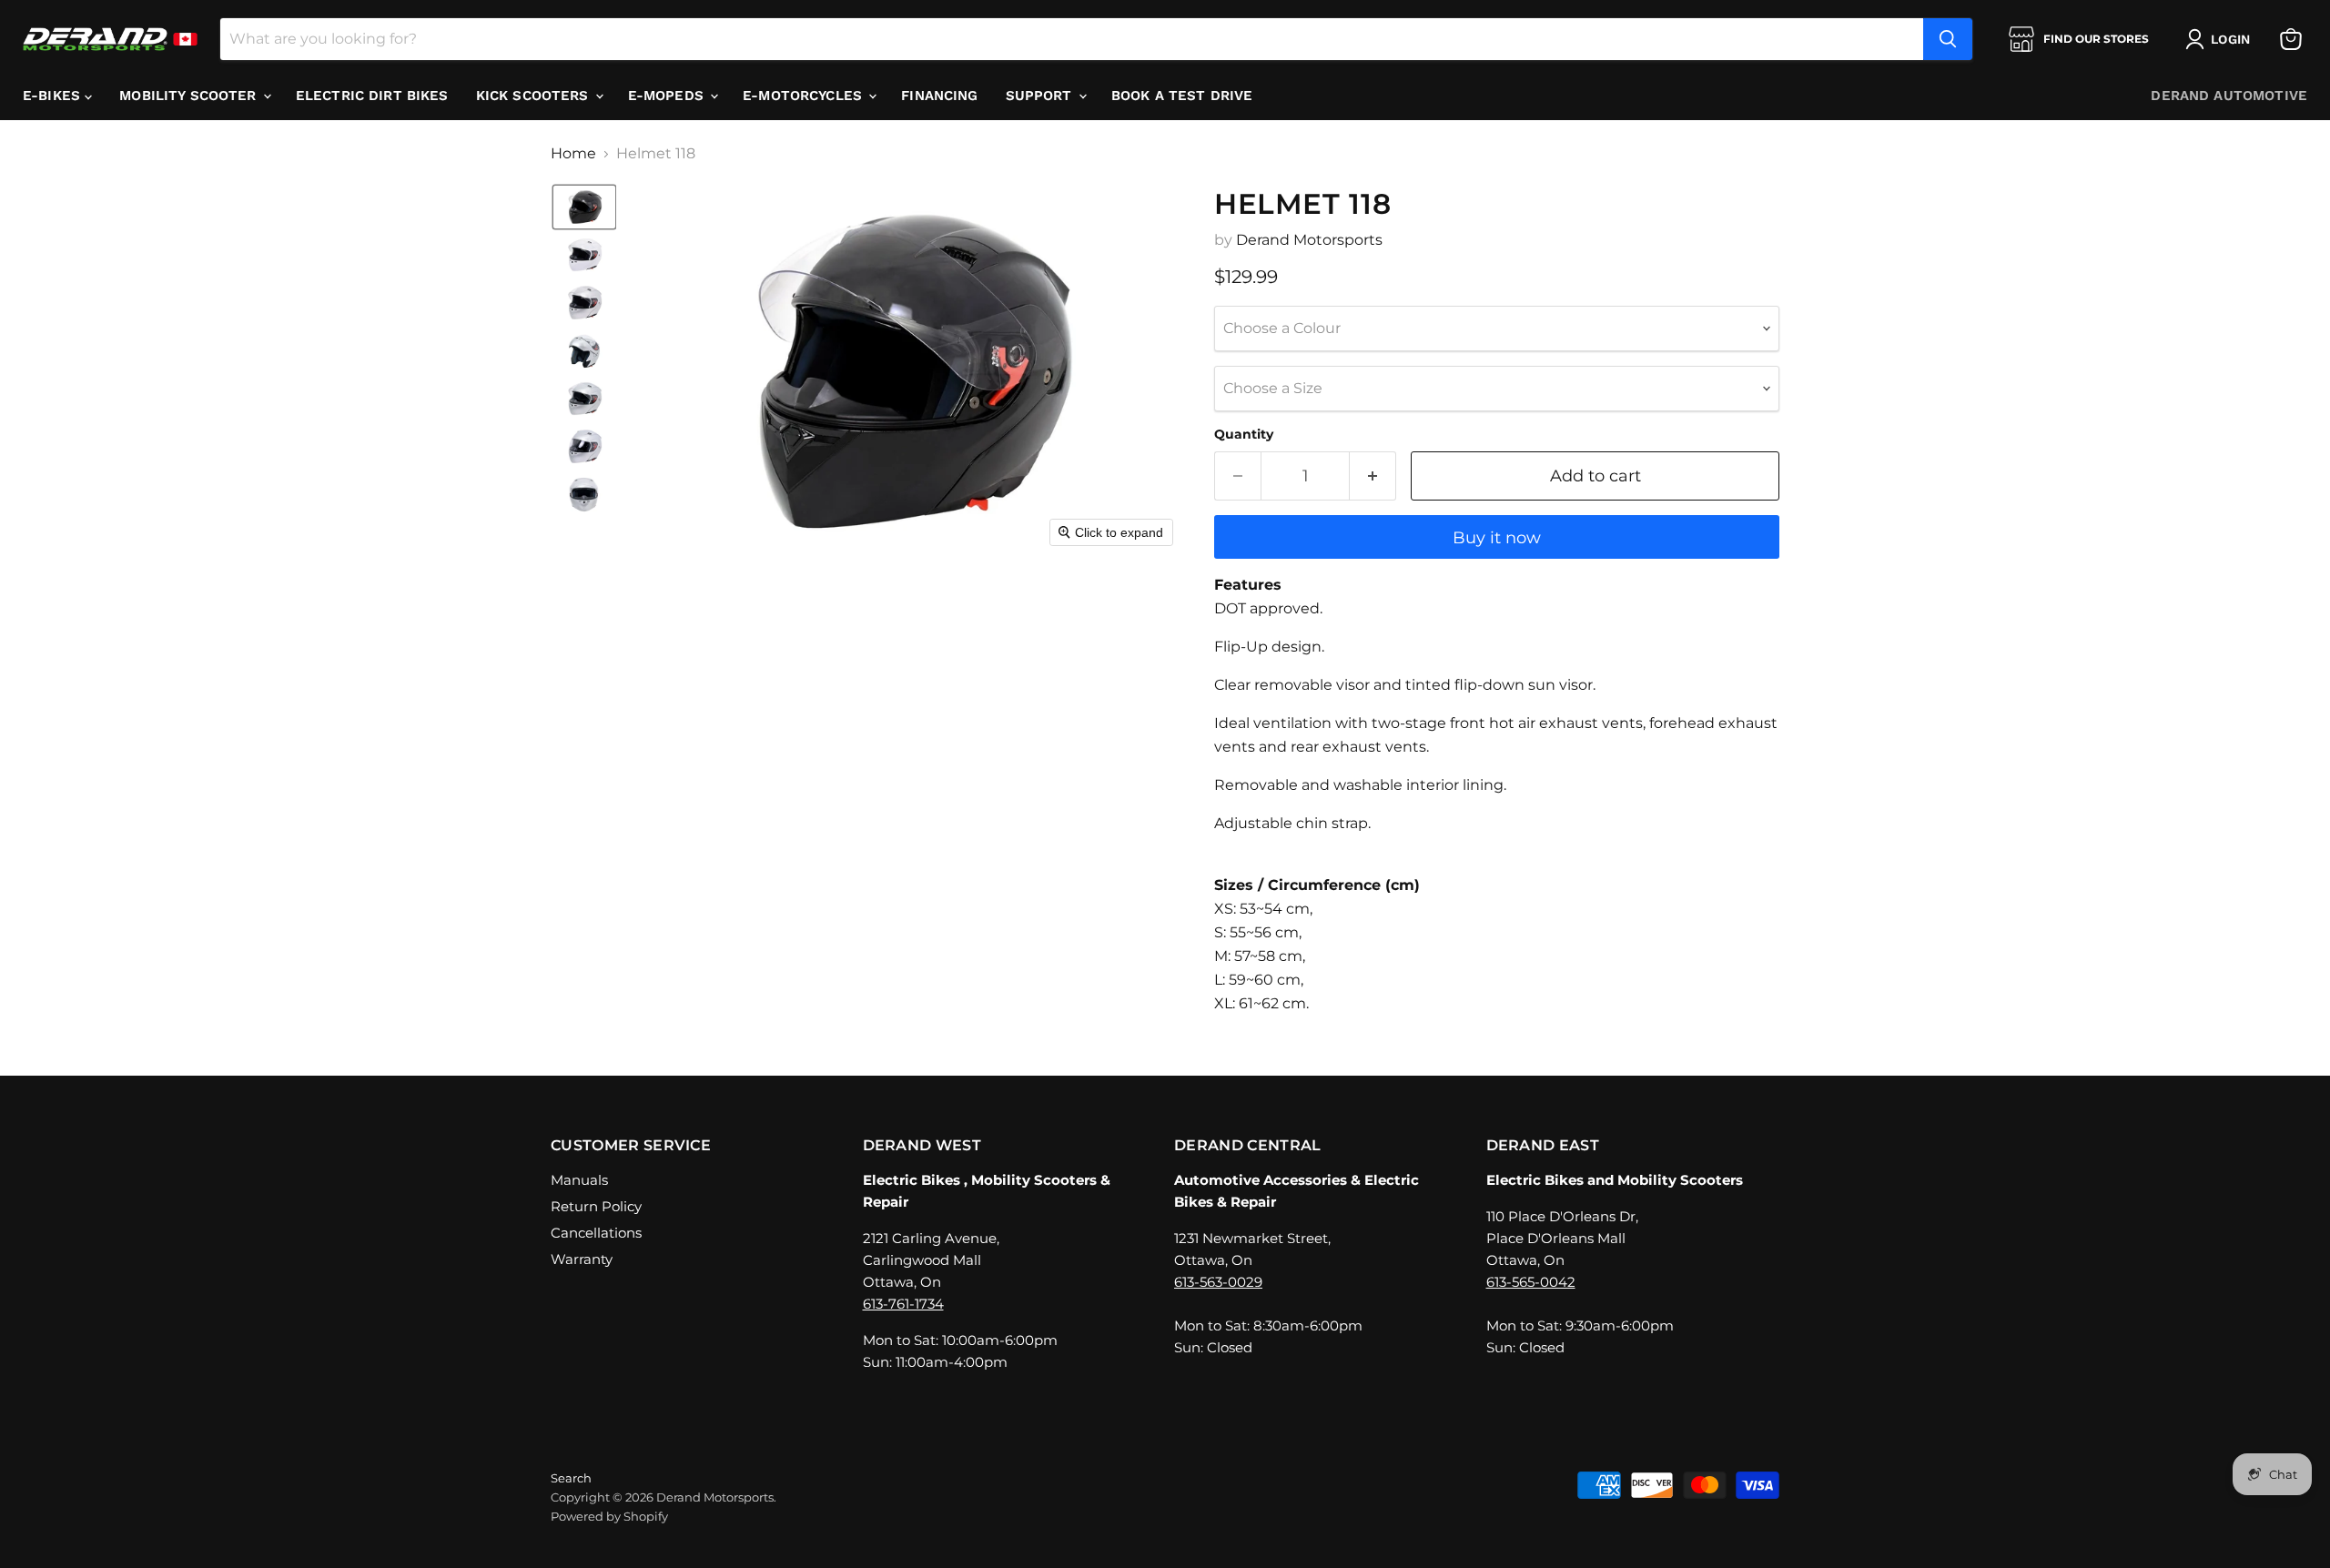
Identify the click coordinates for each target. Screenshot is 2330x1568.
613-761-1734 (903, 1304)
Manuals (579, 1180)
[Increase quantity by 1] (1373, 476)
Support (1041, 96)
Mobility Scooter (190, 96)
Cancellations (596, 1233)
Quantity (1244, 434)
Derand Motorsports (1309, 240)
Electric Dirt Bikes (372, 96)
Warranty (582, 1259)
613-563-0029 (1218, 1282)
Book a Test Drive (1182, 96)
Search (571, 1478)
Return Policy (596, 1206)
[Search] (1948, 39)
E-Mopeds (668, 96)
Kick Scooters (535, 96)
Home (573, 154)
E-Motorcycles (805, 96)
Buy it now (1497, 538)
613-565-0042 (1531, 1282)
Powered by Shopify (609, 1516)
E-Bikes (54, 96)
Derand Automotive (2229, 96)
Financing (939, 96)
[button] (2221, 39)
